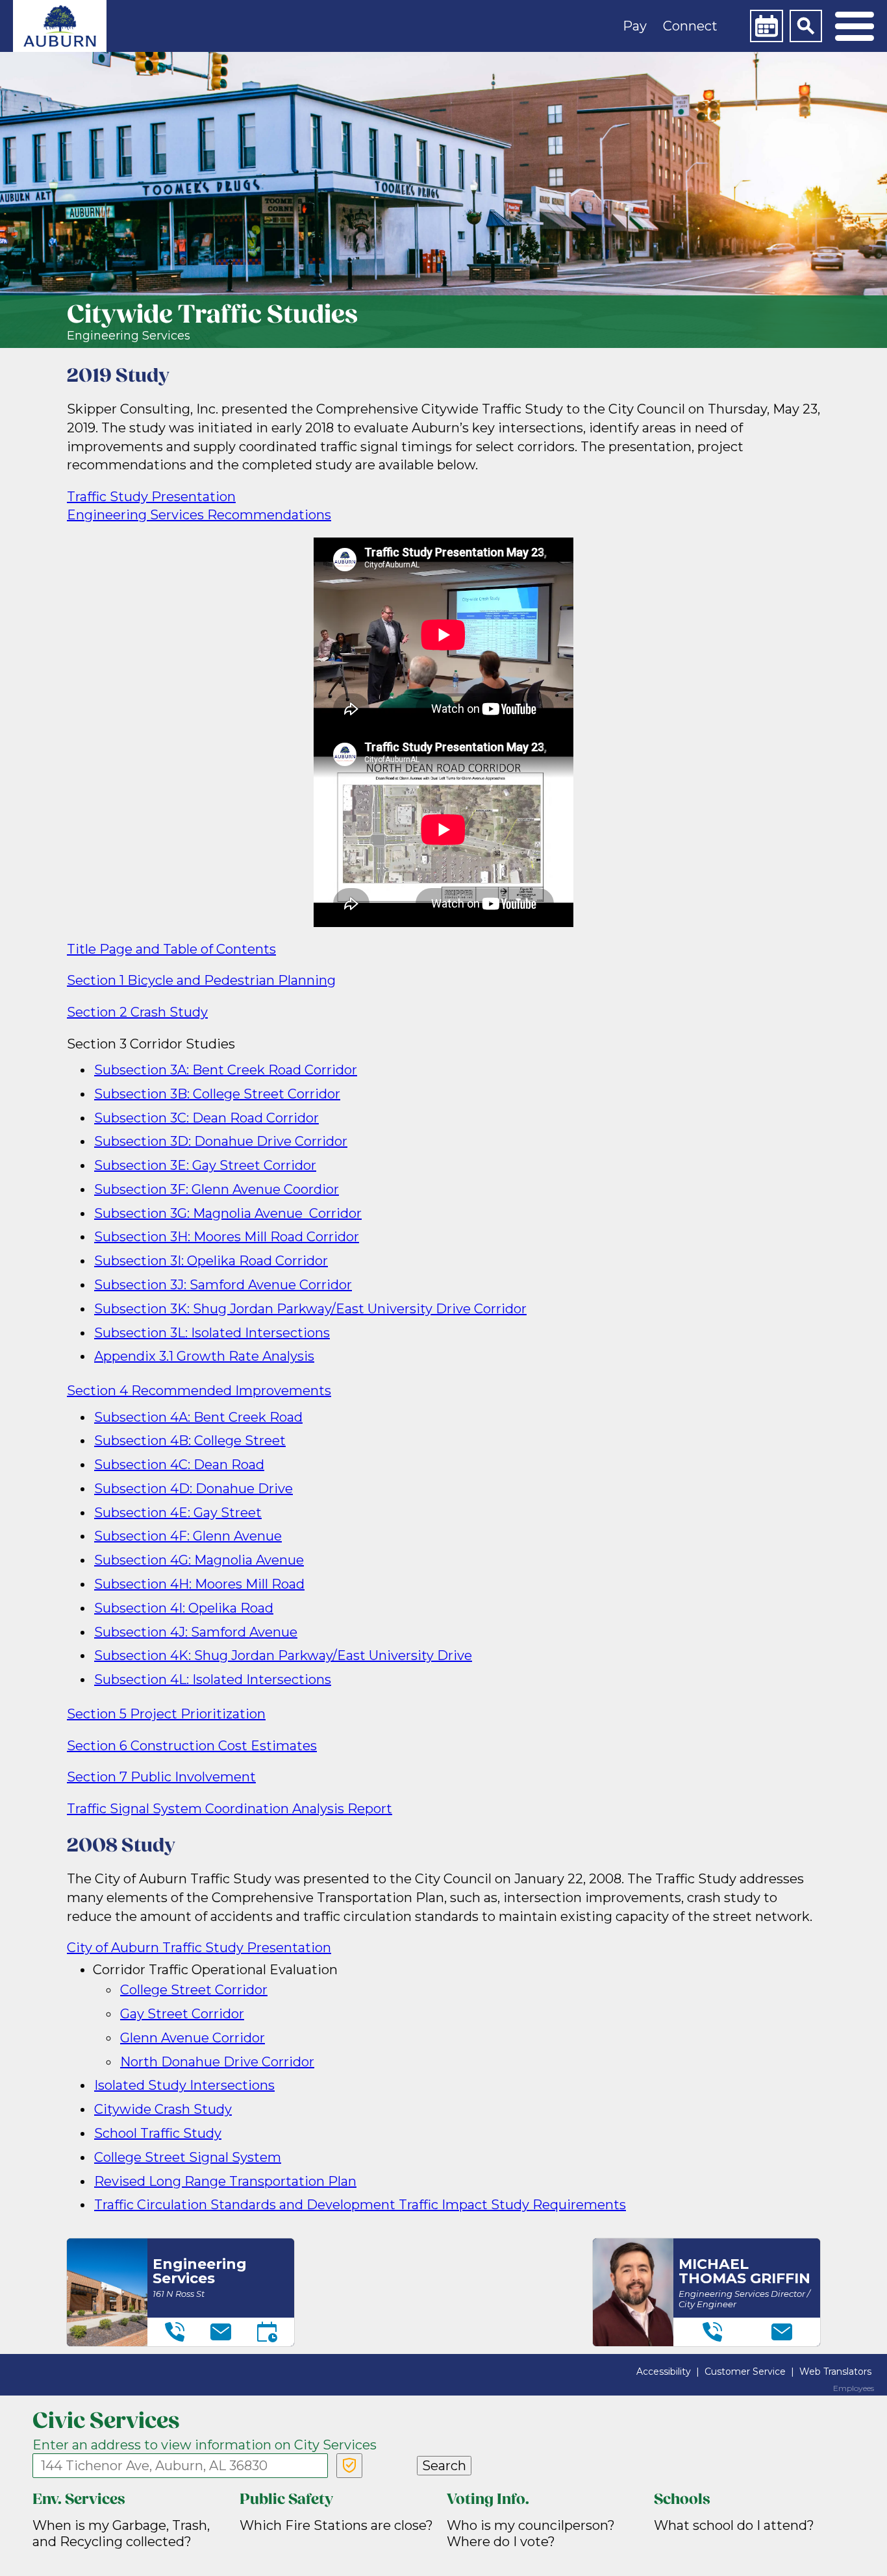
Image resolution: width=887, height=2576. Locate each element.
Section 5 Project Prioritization (166, 1714)
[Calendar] (766, 26)
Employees (854, 2388)
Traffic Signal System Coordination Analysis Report (230, 1809)
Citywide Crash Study (163, 2109)
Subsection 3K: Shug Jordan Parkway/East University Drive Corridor (310, 1309)
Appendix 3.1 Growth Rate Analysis (204, 1356)
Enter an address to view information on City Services (205, 2445)
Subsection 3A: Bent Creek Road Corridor (226, 1070)
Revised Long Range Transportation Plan (225, 2181)
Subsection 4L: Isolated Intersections (213, 1679)
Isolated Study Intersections (184, 2085)
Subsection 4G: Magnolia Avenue (199, 1560)
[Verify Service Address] (349, 2466)
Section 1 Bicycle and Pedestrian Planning (201, 980)
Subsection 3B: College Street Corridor (217, 1094)
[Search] (806, 26)
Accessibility (664, 2372)
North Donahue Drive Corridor (217, 2062)
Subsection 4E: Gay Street (178, 1513)
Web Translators (835, 2372)
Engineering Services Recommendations (199, 515)
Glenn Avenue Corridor (193, 2038)
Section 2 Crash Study (137, 1012)
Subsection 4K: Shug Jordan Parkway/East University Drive (283, 1655)
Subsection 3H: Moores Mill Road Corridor (227, 1237)
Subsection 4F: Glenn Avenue (188, 1536)
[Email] (221, 2332)
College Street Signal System (188, 2157)
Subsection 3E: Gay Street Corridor (205, 1165)
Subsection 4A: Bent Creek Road (198, 1417)
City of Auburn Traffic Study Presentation (199, 1948)
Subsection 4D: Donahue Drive (194, 1489)
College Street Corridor (194, 1990)
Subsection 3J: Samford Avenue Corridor (223, 1285)
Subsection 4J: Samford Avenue (196, 1632)
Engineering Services (129, 336)
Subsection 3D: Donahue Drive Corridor (221, 1141)
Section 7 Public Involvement (161, 1777)
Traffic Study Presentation (151, 497)
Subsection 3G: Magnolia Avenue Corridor (228, 1213)
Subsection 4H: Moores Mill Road (199, 1584)
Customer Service (745, 2372)
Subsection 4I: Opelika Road (184, 1608)
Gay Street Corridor (182, 2014)
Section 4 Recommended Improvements (199, 1391)
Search (444, 2466)
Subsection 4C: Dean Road (179, 1465)
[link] (60, 26)
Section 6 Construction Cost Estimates (192, 1746)
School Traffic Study (158, 2133)
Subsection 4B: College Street (190, 1441)
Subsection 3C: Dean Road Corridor (206, 1118)
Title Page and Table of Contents (171, 949)
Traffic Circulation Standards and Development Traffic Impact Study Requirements (360, 2205)
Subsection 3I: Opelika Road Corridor (211, 1261)
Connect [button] (690, 26)
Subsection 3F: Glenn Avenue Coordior (217, 1189)
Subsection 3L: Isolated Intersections (212, 1333)
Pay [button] (635, 26)
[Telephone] (175, 2332)
